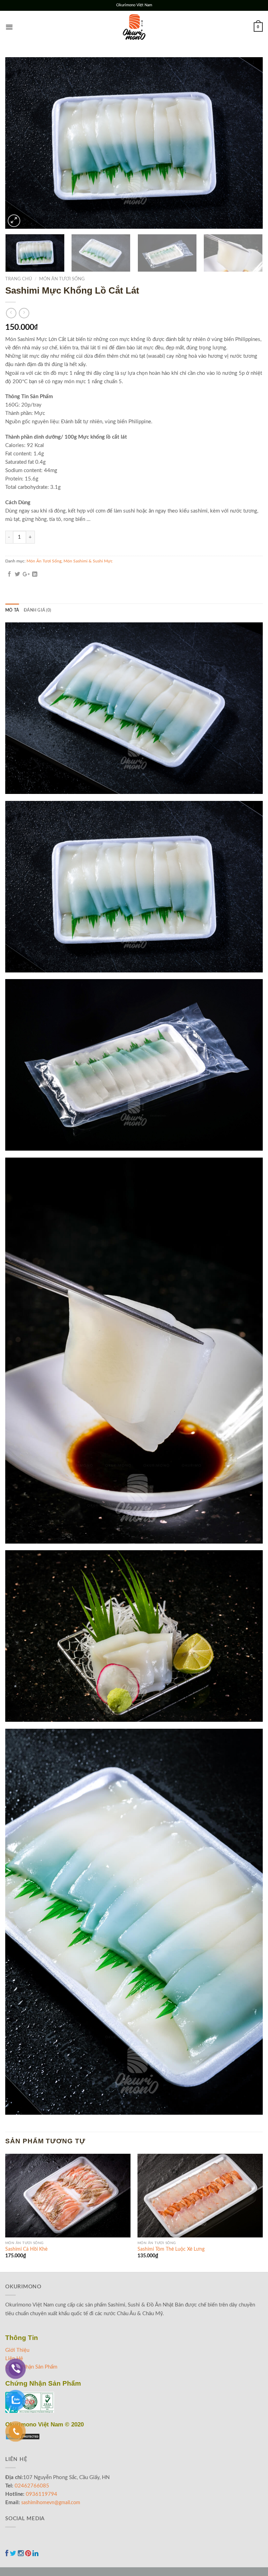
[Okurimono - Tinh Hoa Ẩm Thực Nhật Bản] (134, 27)
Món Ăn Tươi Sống (62, 279)
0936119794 (42, 2494)
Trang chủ (19, 279)
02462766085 (32, 2486)
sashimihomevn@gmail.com (51, 2503)
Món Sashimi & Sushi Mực (88, 561)
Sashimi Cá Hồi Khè (26, 2249)
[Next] (249, 143)
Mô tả (12, 610)
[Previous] (19, 143)
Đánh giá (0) (37, 610)
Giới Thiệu (17, 2350)
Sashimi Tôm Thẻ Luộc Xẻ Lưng (171, 2249)
